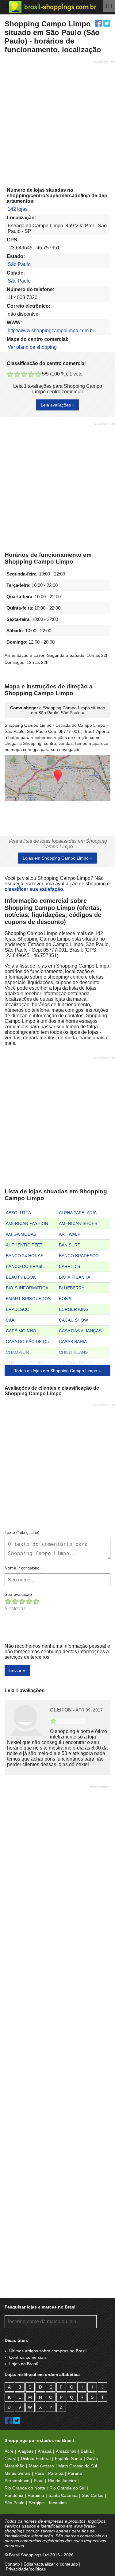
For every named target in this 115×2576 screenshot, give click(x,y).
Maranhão (15, 2466)
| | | (109, 6)
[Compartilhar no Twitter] (107, 23)
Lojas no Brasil (23, 2364)
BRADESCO (18, 1309)
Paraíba (56, 2473)
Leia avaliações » (58, 405)
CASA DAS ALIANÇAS (80, 1331)
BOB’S (65, 1299)
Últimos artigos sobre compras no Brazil (48, 2351)
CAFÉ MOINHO (21, 1331)
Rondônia (14, 2495)
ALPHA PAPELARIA (78, 1213)
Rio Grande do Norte (25, 2488)
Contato (12, 2564)
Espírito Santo (69, 2459)
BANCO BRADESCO (79, 1256)
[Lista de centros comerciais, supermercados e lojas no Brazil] (53, 7)
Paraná (75, 2473)
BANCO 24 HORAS (25, 1256)
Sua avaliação (18, 1594)
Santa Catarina (63, 2495)
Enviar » (17, 1670)
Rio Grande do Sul (67, 2488)
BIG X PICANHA (75, 1277)
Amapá (45, 2451)
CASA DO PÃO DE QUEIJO (32, 1342)
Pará (39, 2473)
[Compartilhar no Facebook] (98, 23)
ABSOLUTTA (18, 1213)
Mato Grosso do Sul (78, 2466)
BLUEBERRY (72, 1288)
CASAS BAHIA (73, 1342)
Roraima (36, 2495)
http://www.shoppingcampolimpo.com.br (51, 331)
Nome (23, 1568)
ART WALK (70, 1234)
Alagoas (26, 2451)
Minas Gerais (17, 2473)
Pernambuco (17, 2481)
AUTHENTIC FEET (24, 1245)
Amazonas (66, 2451)
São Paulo (19, 264)
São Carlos (93, 2495)
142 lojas (18, 209)
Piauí (39, 2481)
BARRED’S (69, 1266)
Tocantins (57, 2503)
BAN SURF (70, 1245)
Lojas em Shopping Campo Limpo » (57, 858)
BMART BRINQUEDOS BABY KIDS (32, 1299)
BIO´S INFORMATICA (27, 1288)
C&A (10, 1320)
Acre (9, 2451)
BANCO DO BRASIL (25, 1266)
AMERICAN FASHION (27, 1223)
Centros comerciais (28, 2357)
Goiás (92, 2459)
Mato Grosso (41, 2466)
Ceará (11, 2459)
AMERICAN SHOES (78, 1223)
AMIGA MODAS (21, 1234)
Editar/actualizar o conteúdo (51, 2564)
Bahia (86, 2451)
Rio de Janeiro (62, 2481)
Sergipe (36, 2503)
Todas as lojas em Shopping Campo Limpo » (57, 1371)
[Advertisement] (57, 121)
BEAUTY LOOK (21, 1277)
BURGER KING (74, 1309)
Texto (22, 1532)
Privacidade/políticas (26, 2569)
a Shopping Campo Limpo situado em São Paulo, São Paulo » (58, 710)
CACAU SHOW (73, 1320)
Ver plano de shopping (32, 347)
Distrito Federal (36, 2459)
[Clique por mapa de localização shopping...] (57, 778)
